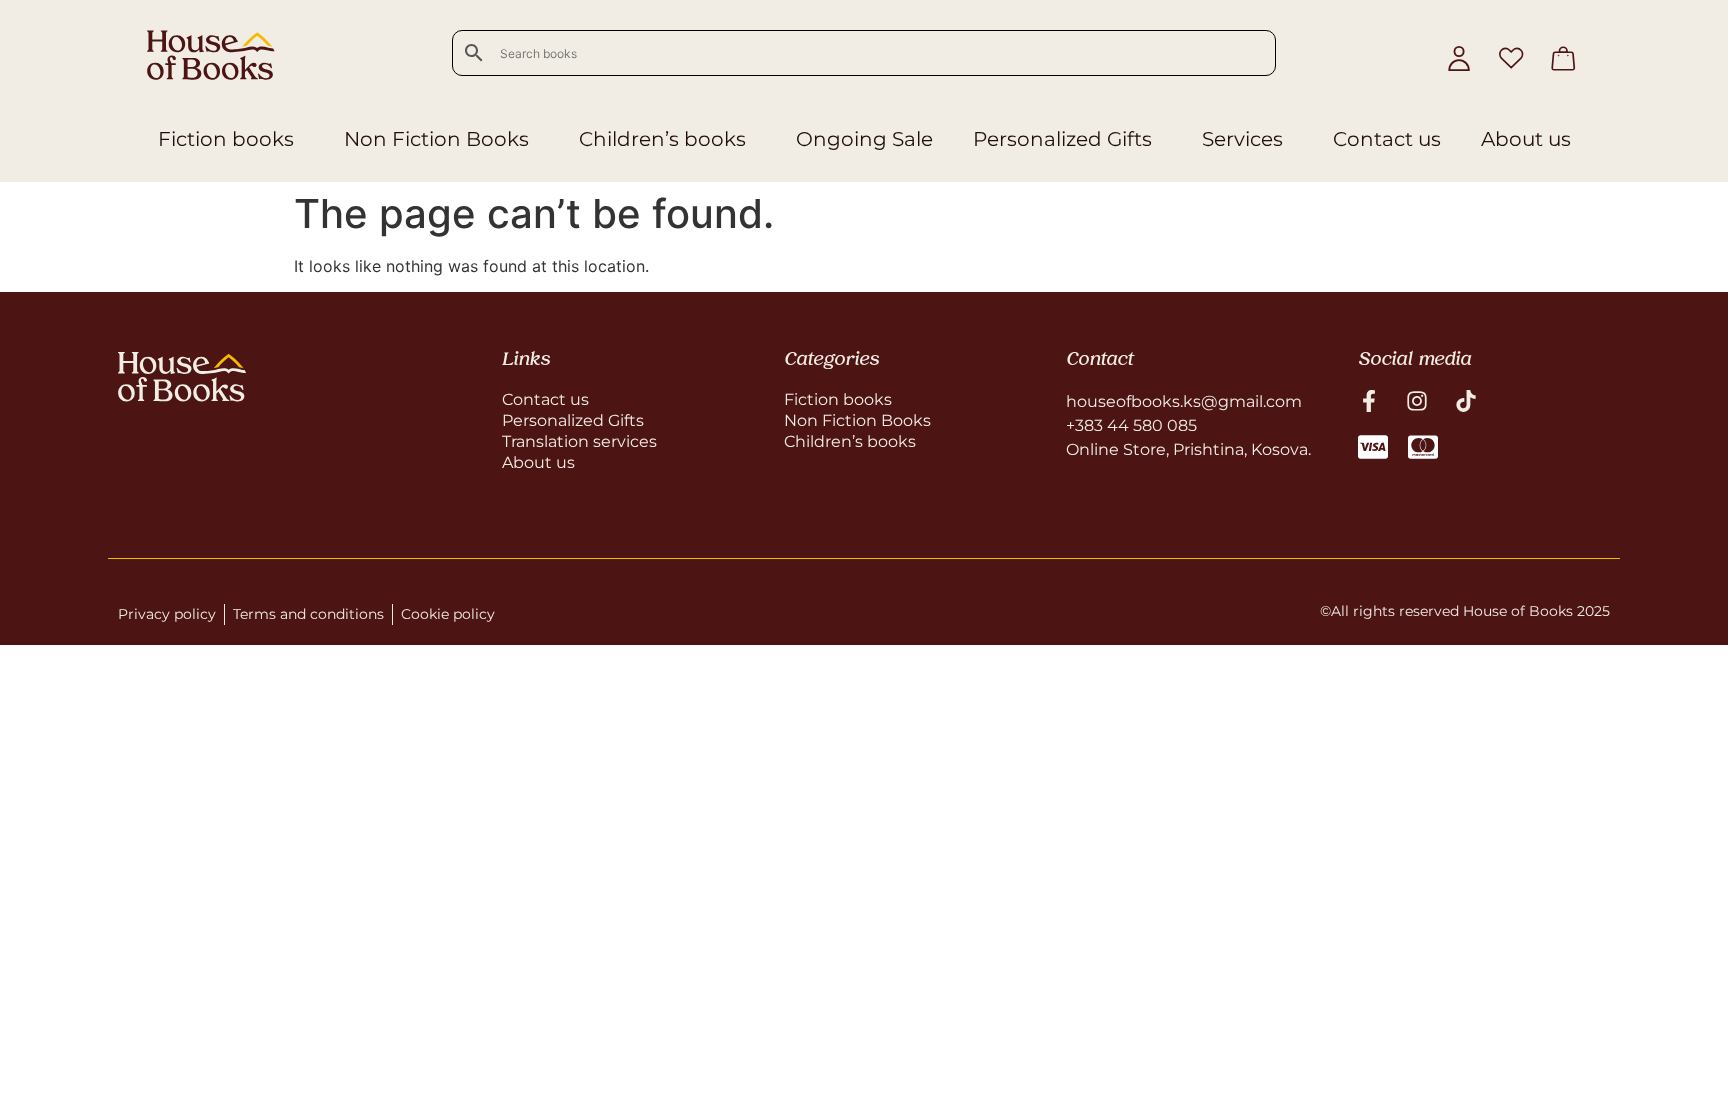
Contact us (1387, 139)
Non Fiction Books (436, 139)
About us (1526, 139)
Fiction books (226, 139)
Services (1242, 139)
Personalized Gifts (1062, 139)
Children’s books (662, 139)
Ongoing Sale (864, 139)
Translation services (579, 441)
